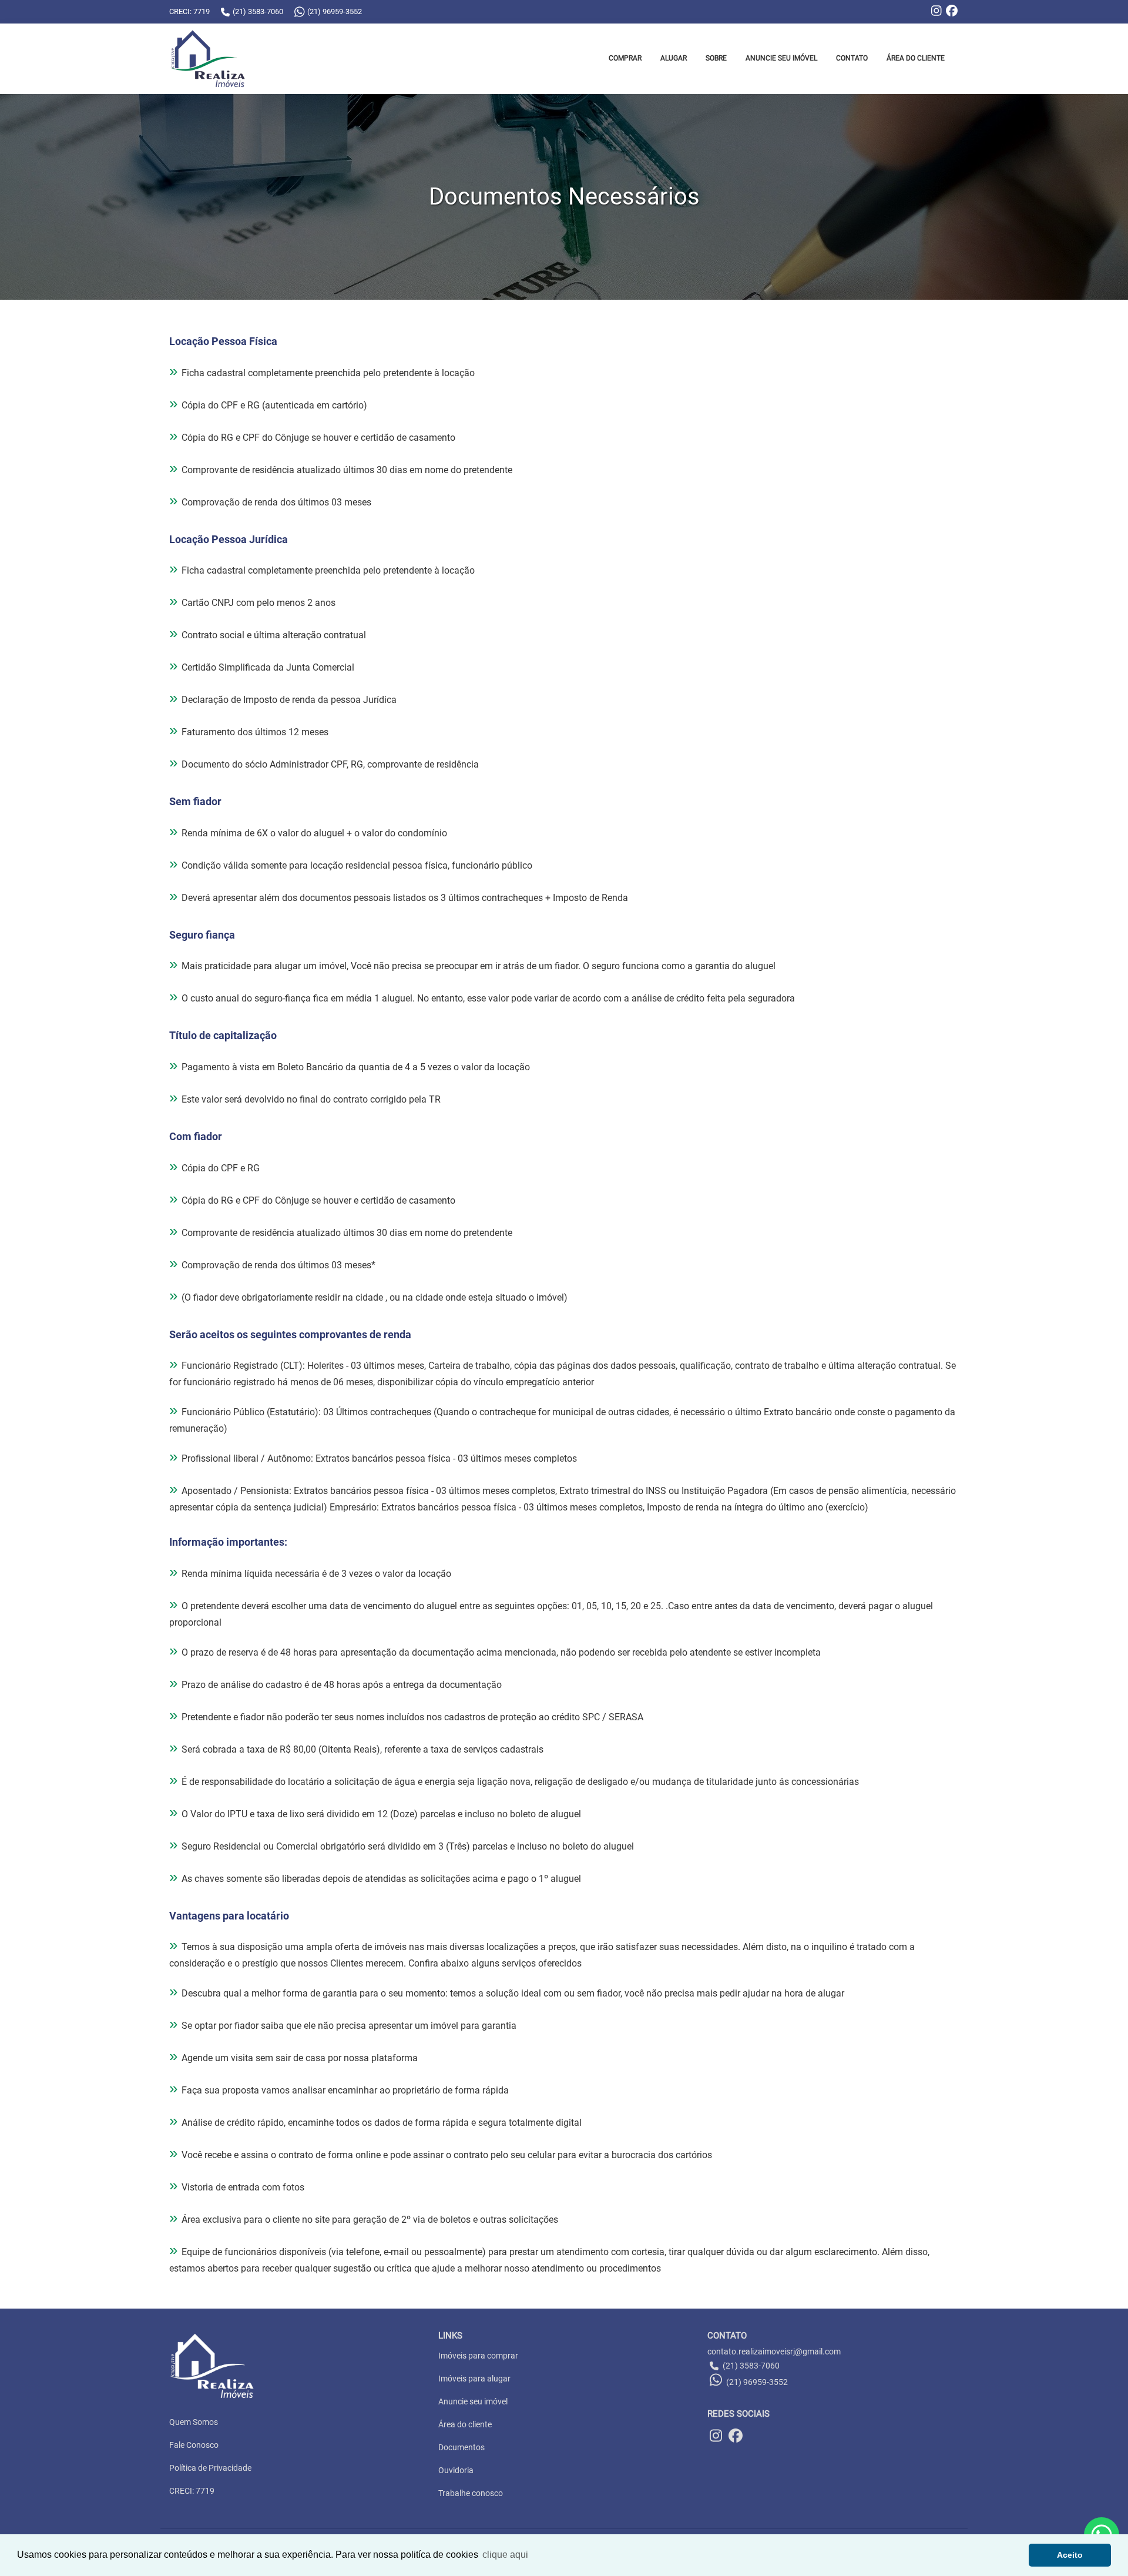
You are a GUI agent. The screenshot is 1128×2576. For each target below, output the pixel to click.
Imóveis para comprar (478, 2356)
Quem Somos (194, 2422)
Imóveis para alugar (474, 2379)
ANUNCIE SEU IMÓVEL (781, 58)
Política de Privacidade (210, 2468)
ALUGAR (674, 58)
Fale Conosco (194, 2445)
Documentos (461, 2447)
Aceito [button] (1070, 2555)
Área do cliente (465, 2424)
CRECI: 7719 (192, 2491)
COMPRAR (625, 58)
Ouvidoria (456, 2470)
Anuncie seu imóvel (473, 2401)
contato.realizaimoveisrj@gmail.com (774, 2351)
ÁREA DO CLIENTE (916, 58)
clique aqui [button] (505, 2555)
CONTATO (852, 58)
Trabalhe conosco (471, 2493)
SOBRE (716, 58)
